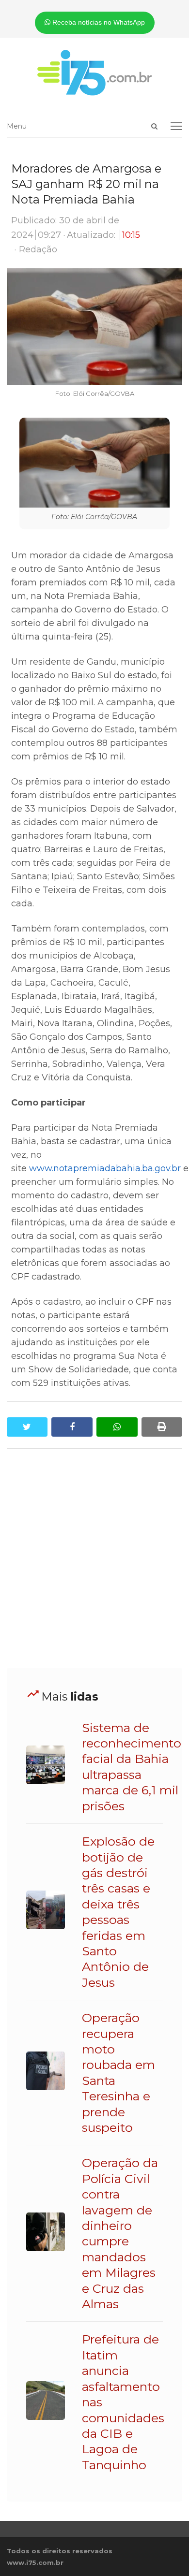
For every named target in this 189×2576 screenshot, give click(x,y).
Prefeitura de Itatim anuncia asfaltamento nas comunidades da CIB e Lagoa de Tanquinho (123, 2402)
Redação (38, 249)
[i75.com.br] (95, 73)
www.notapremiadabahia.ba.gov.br (105, 1168)
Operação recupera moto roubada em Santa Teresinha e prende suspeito (118, 2073)
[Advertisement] (94, 1558)
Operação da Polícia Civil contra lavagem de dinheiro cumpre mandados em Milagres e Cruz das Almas (120, 2233)
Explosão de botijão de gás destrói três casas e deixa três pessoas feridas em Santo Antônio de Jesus (118, 1912)
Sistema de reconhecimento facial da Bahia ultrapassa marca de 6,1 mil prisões (132, 1767)
